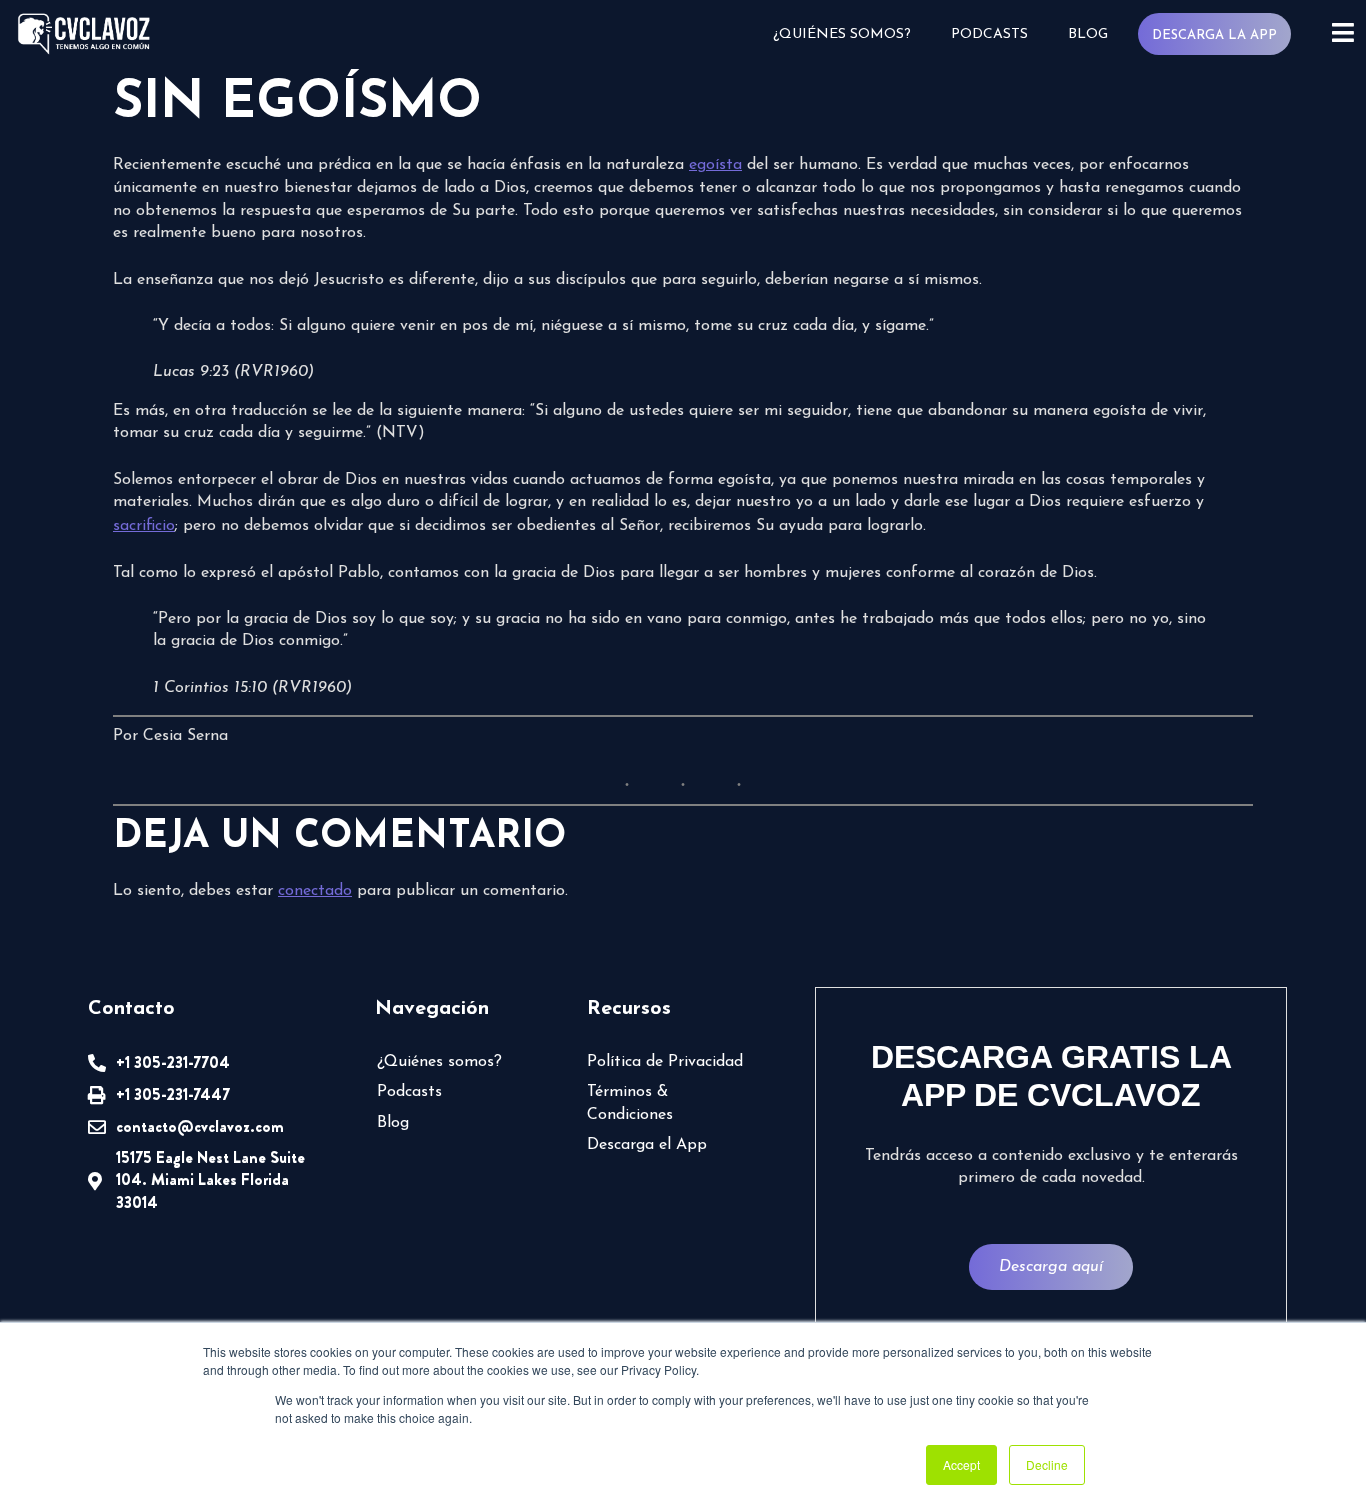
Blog (1088, 34)
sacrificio (144, 526)
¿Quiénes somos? (842, 34)
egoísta (715, 165)
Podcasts (989, 34)
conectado (315, 891)
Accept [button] (961, 1464)
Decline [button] (1047, 1464)
